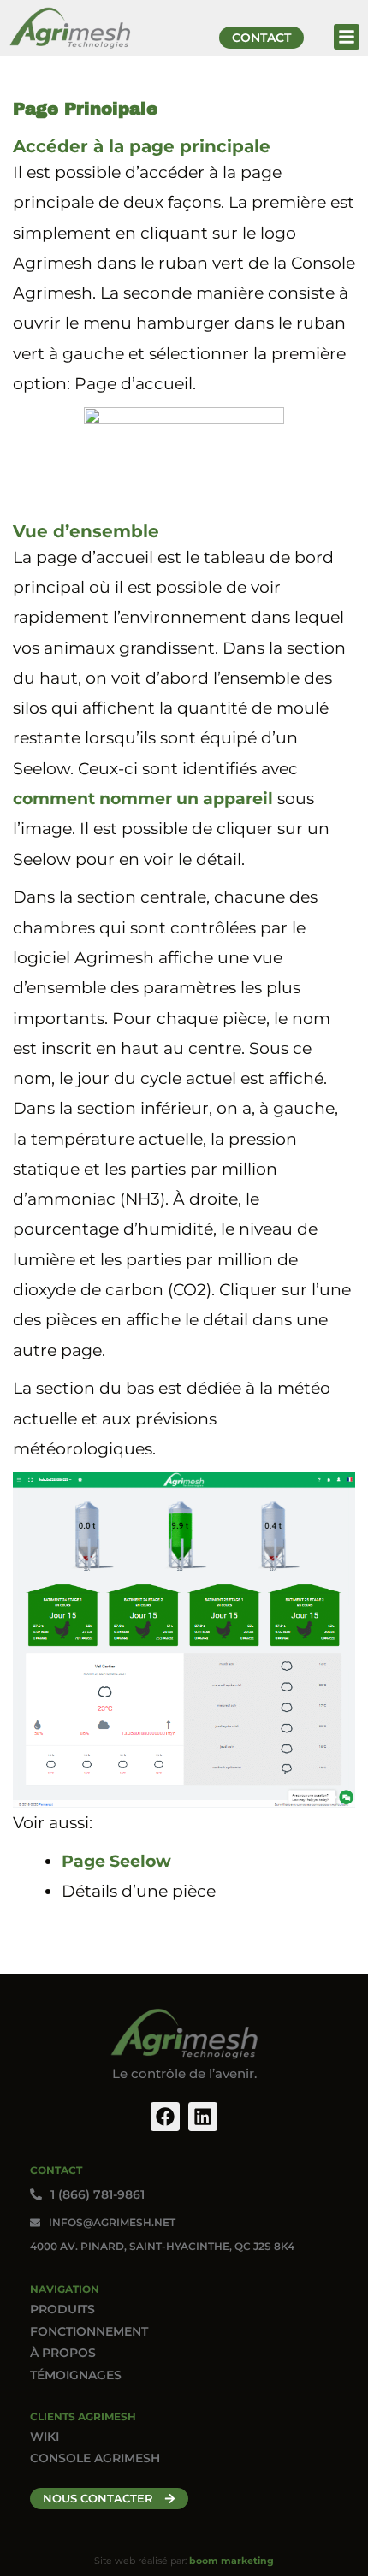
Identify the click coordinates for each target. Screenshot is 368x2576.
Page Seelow (116, 1861)
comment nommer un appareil (143, 799)
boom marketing (231, 2561)
